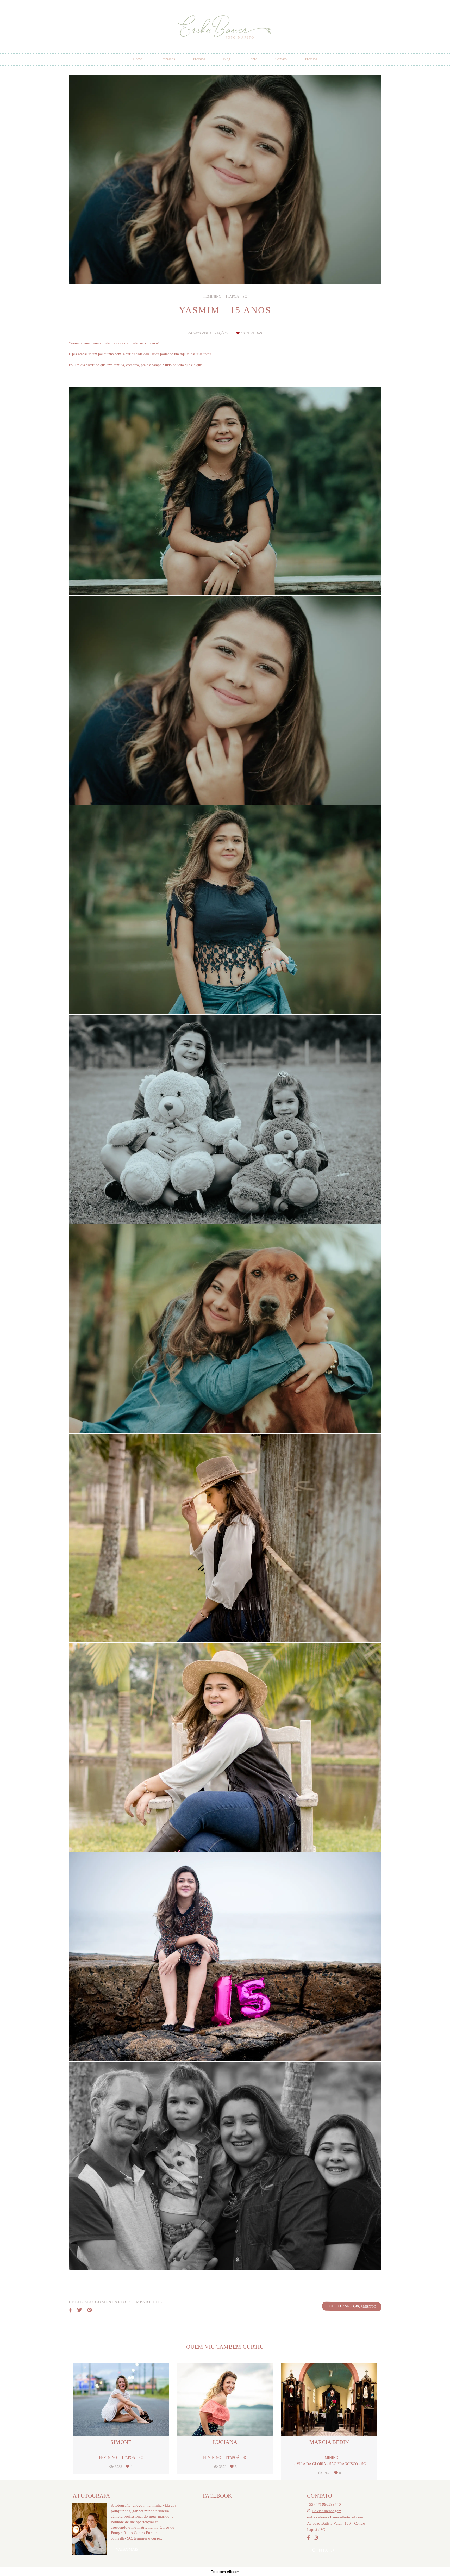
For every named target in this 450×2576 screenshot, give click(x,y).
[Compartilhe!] (225, 582)
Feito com (225, 2572)
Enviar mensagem (327, 2511)
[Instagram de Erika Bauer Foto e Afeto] (316, 2538)
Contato (281, 59)
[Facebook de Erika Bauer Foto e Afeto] (308, 2538)
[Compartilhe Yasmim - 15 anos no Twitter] (80, 2310)
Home (137, 59)
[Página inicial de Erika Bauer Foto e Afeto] (225, 27)
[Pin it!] (240, 582)
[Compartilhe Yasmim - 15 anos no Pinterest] (90, 2310)
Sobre (253, 59)
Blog (227, 59)
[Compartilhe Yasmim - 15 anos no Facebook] (70, 2310)
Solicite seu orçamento (352, 2306)
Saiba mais (127, 2549)
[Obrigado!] (210, 582)
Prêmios (199, 59)
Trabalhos (167, 59)
